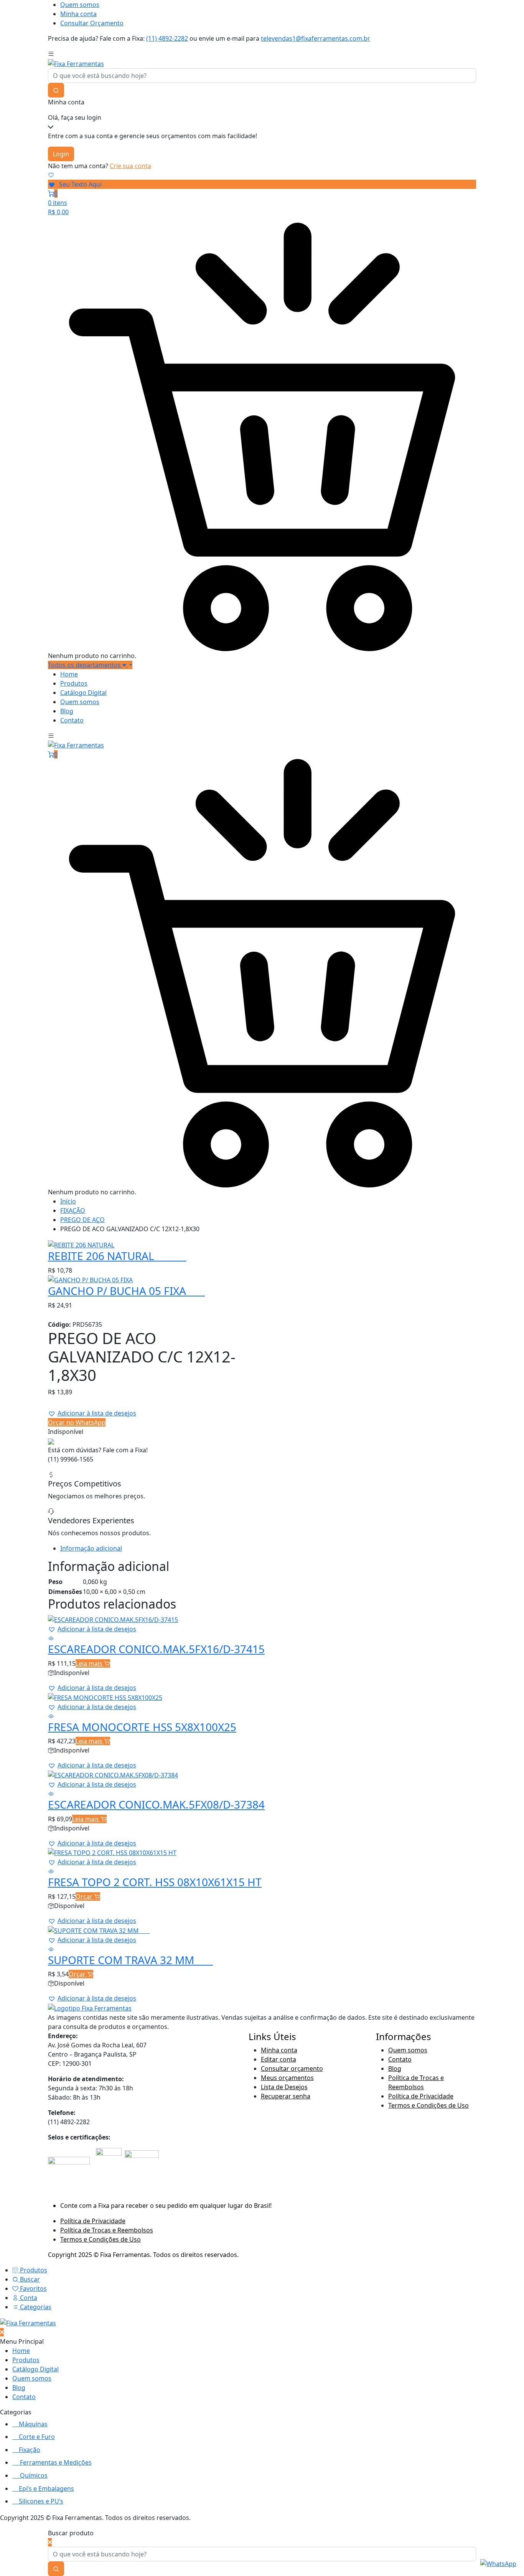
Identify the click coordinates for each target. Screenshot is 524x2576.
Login (61, 154)
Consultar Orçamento (92, 23)
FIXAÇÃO (73, 1210)
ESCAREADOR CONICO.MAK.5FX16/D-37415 (156, 1649)
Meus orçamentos (287, 2078)
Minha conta (78, 14)
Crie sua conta (130, 166)
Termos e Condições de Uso (428, 2105)
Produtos (74, 683)
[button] (92, 1413)
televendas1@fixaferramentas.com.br (316, 38)
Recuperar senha (286, 2096)
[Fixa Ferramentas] (76, 63)
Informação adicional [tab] (91, 1548)
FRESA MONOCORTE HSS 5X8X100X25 (142, 1727)
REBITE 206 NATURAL (117, 1256)
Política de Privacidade (421, 2096)
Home (69, 674)
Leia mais (90, 1663)
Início (68, 1201)
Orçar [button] (85, 1896)
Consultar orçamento (292, 2068)
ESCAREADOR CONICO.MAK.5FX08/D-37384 (156, 1804)
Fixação (30, 2450)
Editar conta (278, 2059)
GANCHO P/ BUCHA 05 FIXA (126, 1291)
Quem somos (80, 5)
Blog (67, 711)
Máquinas (33, 2424)
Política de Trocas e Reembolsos (107, 2230)
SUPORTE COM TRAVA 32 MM (130, 1960)
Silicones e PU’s (41, 2501)
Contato (72, 720)
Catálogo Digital (83, 693)
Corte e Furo (37, 2437)
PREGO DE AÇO (82, 1220)
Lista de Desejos (284, 2087)
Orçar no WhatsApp (77, 1422)
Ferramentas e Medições (56, 2462)
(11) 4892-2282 (167, 38)
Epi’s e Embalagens (46, 2488)
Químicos (34, 2475)
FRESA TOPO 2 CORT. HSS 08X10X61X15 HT (155, 1882)
